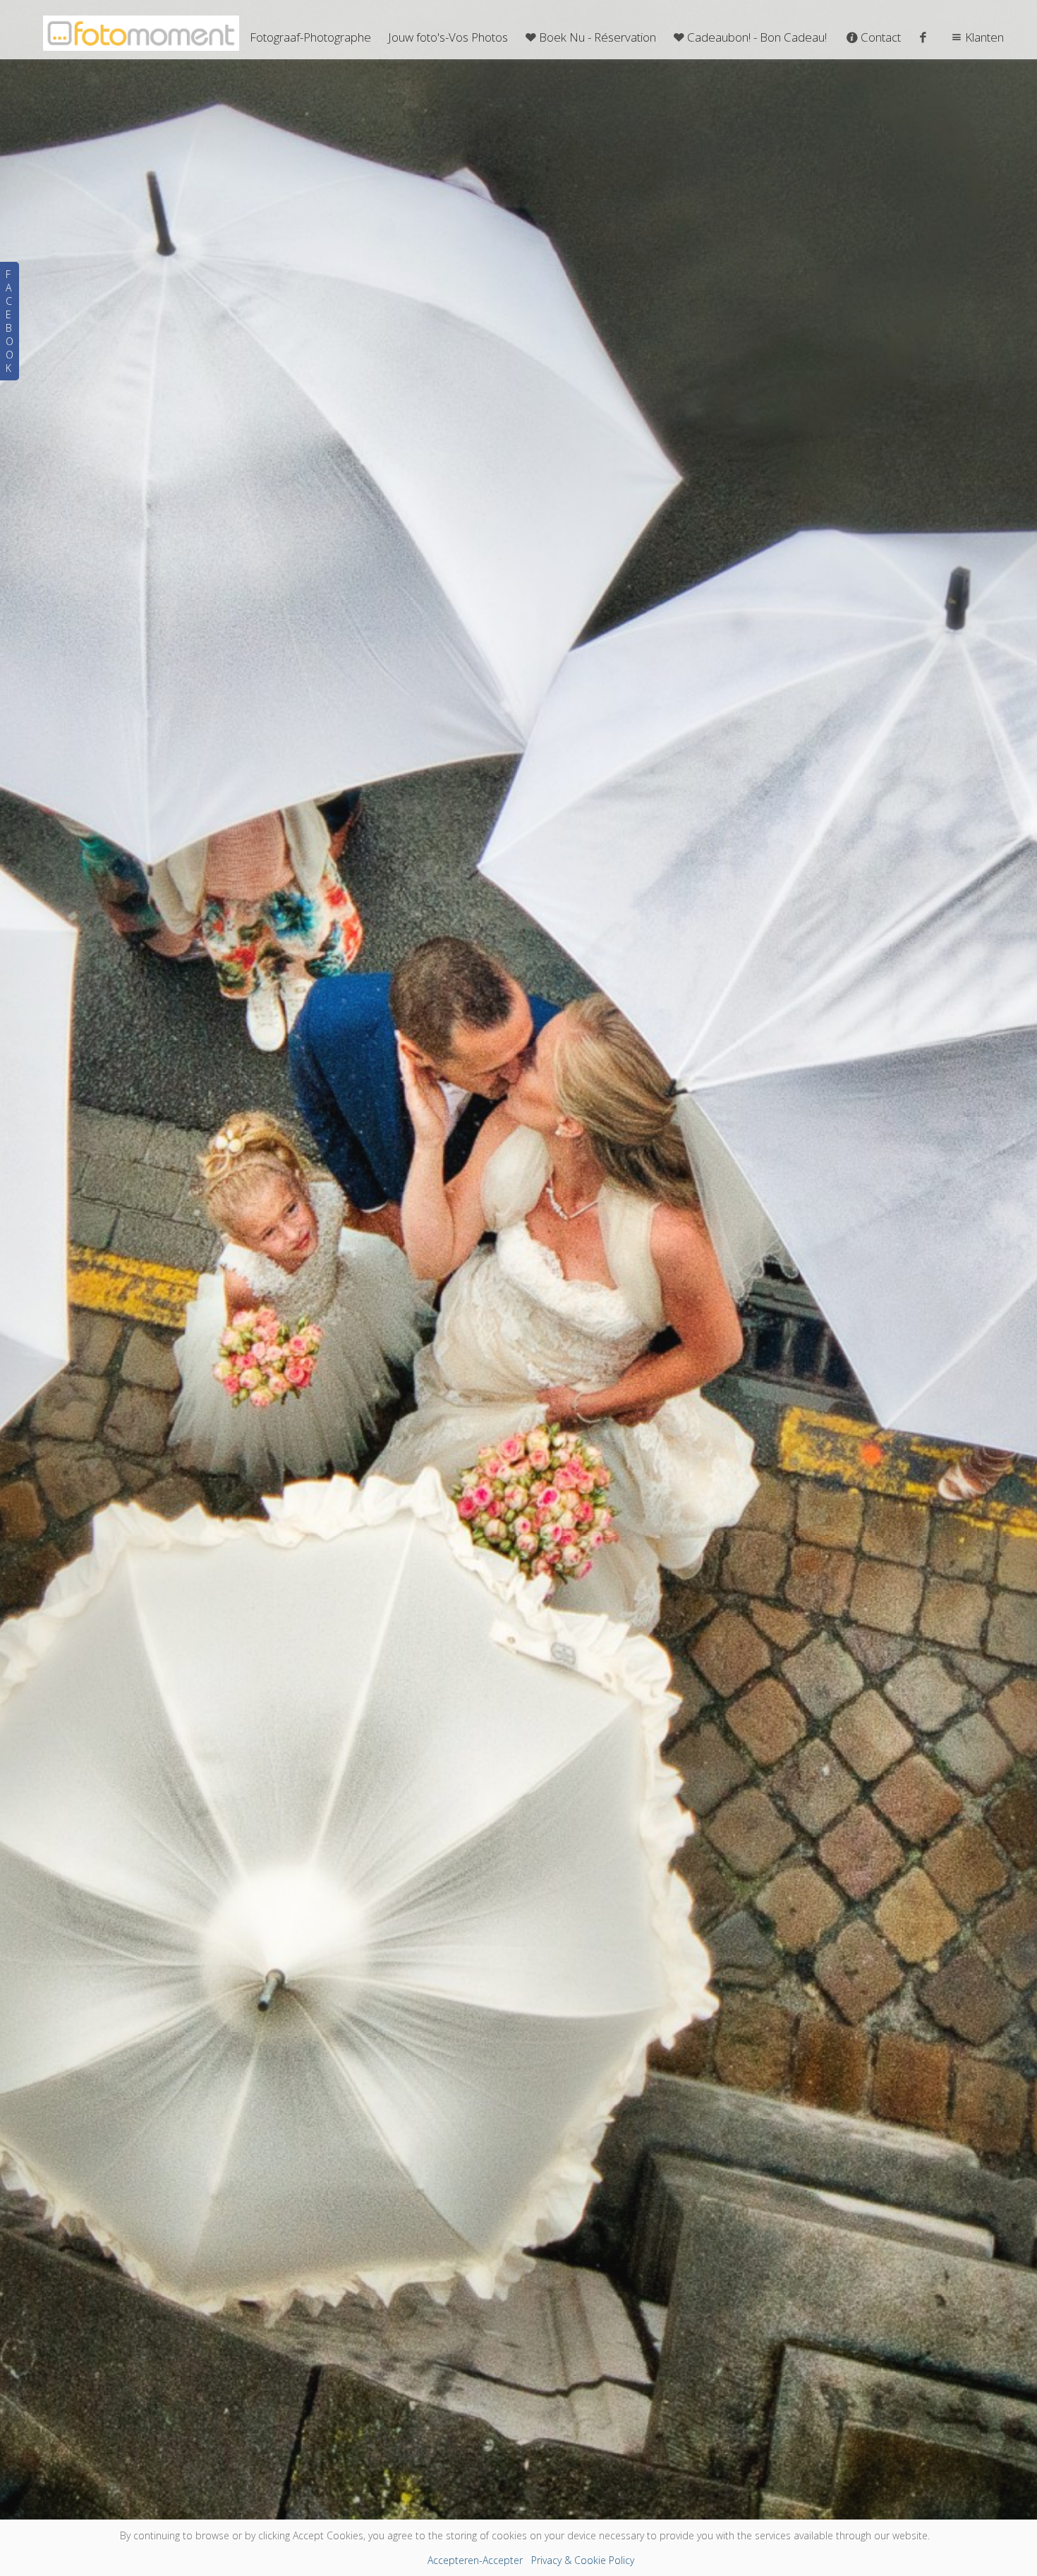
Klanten (984, 37)
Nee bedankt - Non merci (518, 2395)
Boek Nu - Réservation (598, 37)
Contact (881, 37)
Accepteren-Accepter (475, 2560)
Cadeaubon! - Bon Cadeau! (757, 37)
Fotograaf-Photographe (310, 37)
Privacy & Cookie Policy (583, 2560)
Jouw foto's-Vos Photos (448, 37)
